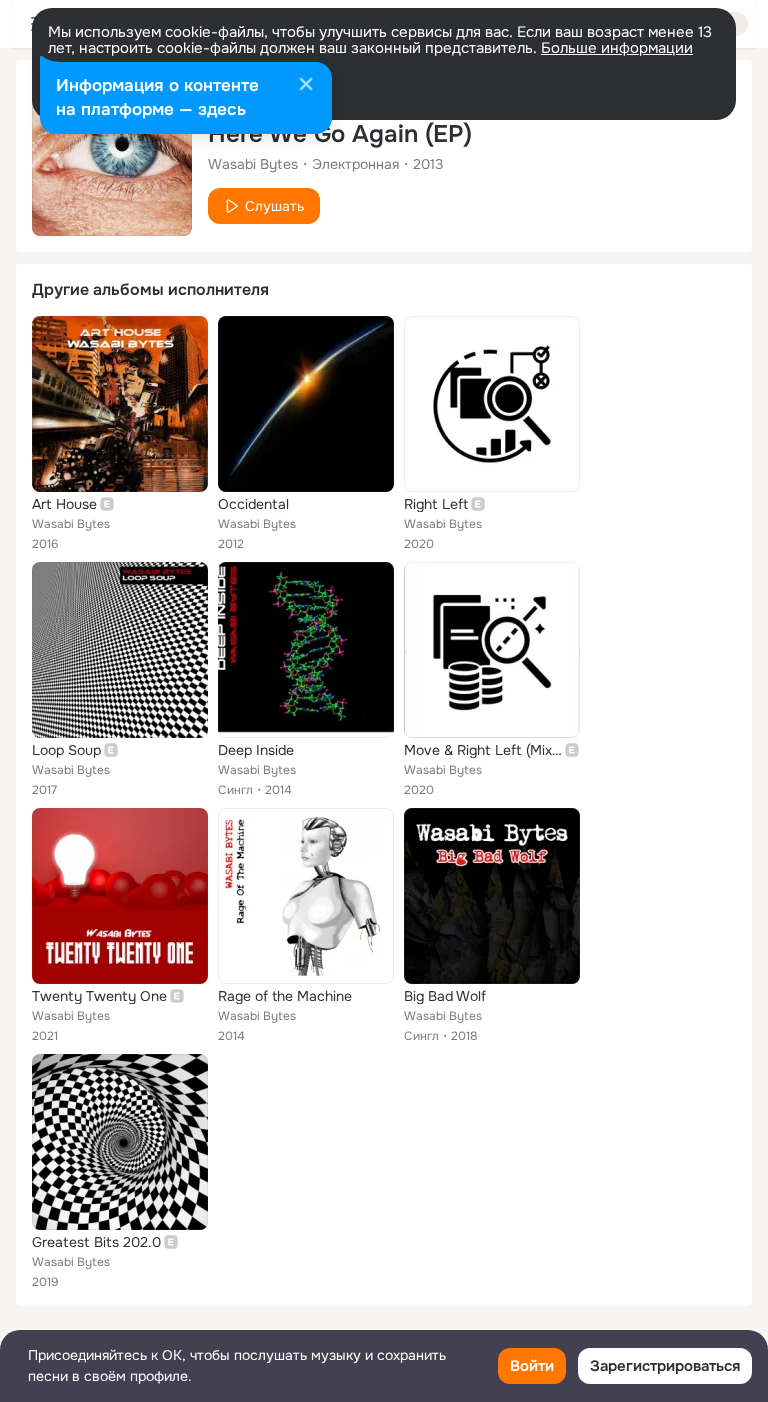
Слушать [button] (274, 206)
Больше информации (617, 48)
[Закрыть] (306, 86)
